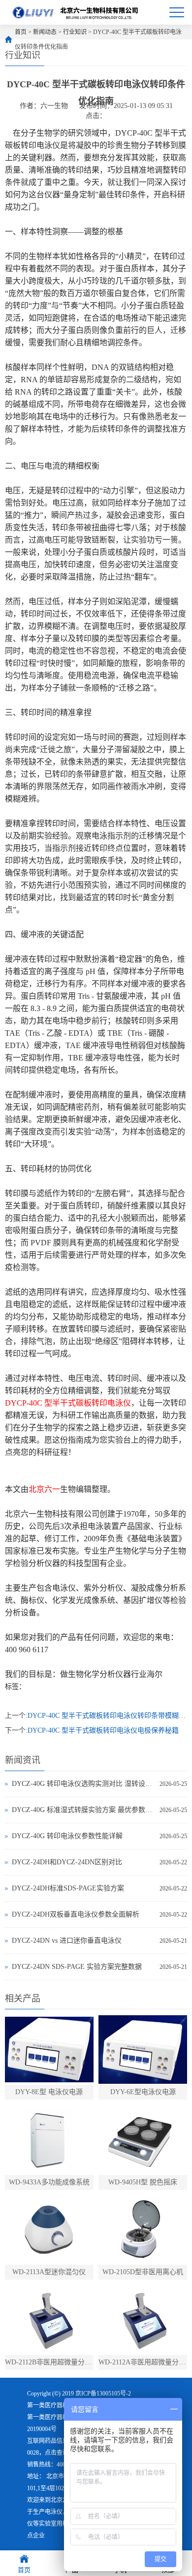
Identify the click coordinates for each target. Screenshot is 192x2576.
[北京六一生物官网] (76, 12)
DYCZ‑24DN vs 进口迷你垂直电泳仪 (67, 1941)
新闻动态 (45, 32)
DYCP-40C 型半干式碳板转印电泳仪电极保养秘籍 (103, 1730)
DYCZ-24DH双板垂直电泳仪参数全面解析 (76, 1914)
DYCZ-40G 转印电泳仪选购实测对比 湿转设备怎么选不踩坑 (83, 1784)
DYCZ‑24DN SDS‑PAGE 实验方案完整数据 (77, 1967)
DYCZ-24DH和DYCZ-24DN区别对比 (67, 1862)
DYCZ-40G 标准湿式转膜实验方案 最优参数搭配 (83, 1810)
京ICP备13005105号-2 (103, 2394)
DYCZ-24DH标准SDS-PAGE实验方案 (68, 1888)
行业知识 (75, 32)
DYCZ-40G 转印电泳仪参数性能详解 (67, 1836)
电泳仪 (54, 2512)
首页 (21, 32)
